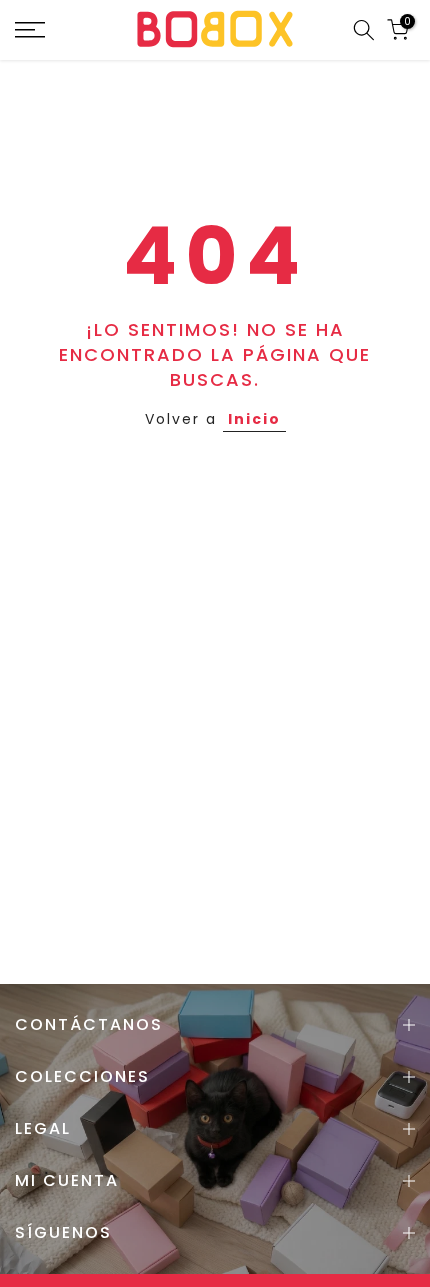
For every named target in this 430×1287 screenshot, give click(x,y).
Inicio (254, 419)
